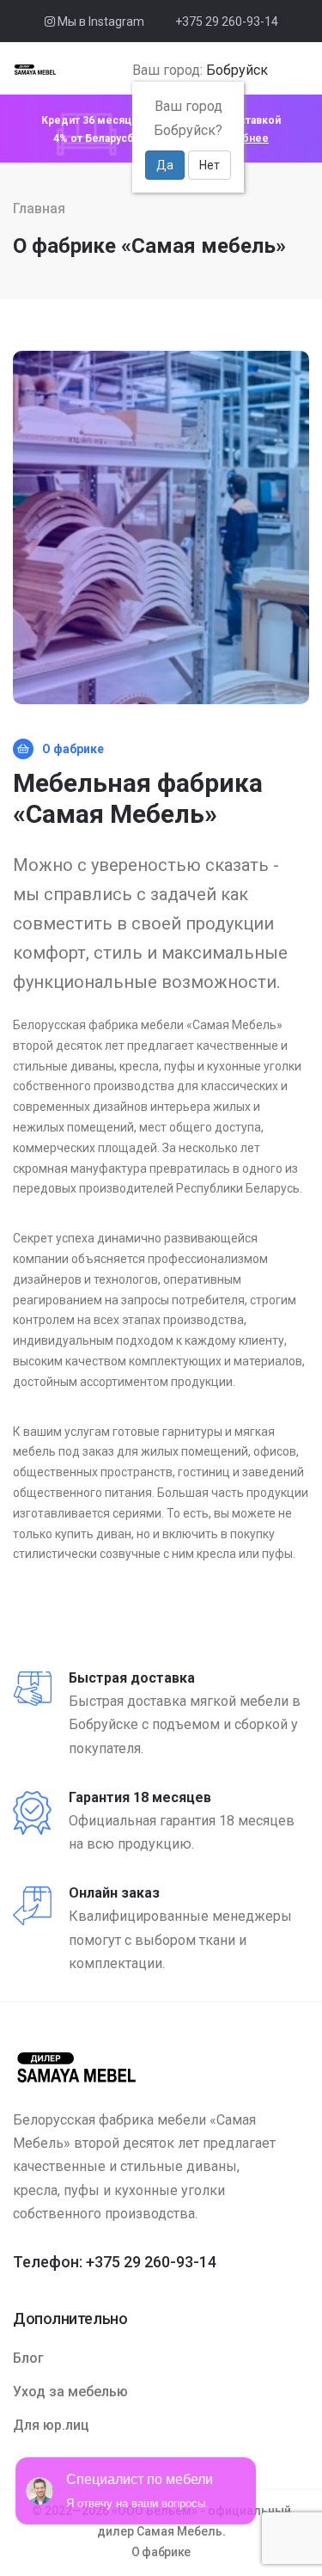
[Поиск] (279, 71)
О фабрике (161, 2552)
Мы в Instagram (100, 21)
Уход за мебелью (70, 2392)
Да (165, 165)
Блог (28, 2358)
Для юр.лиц (51, 2425)
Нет (210, 165)
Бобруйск (237, 70)
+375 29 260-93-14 (227, 21)
